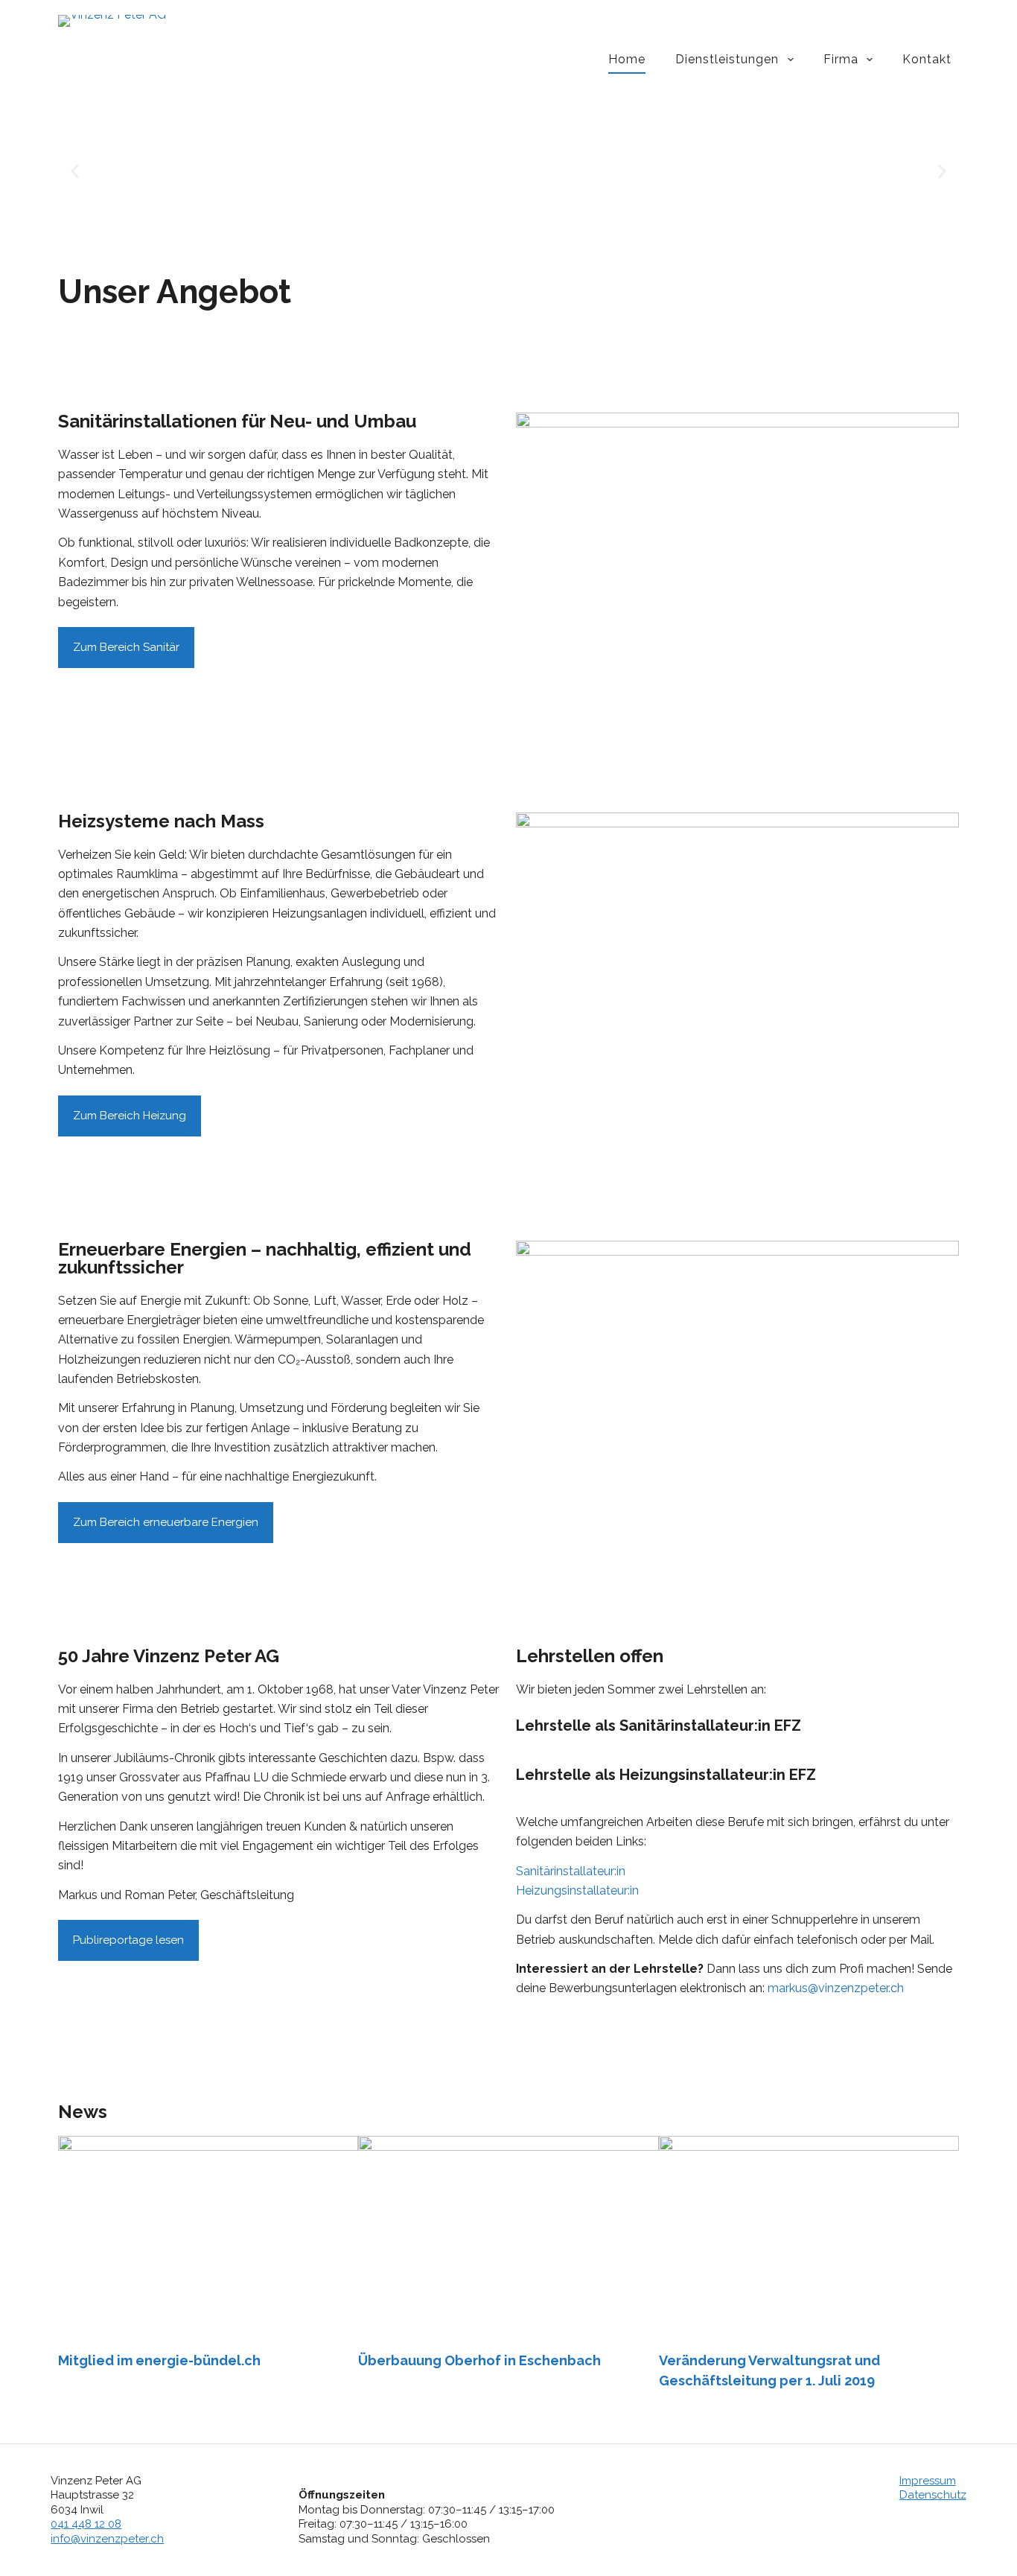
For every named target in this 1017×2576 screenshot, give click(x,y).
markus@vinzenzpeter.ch (836, 1988)
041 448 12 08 (86, 2524)
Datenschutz (933, 2495)
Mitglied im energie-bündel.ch (159, 2360)
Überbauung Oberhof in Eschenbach (479, 2360)
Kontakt (927, 59)
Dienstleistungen (727, 59)
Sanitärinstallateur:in (571, 1871)
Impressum (928, 2481)
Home (627, 59)
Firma (841, 59)
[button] (75, 172)
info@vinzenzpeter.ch (107, 2539)
